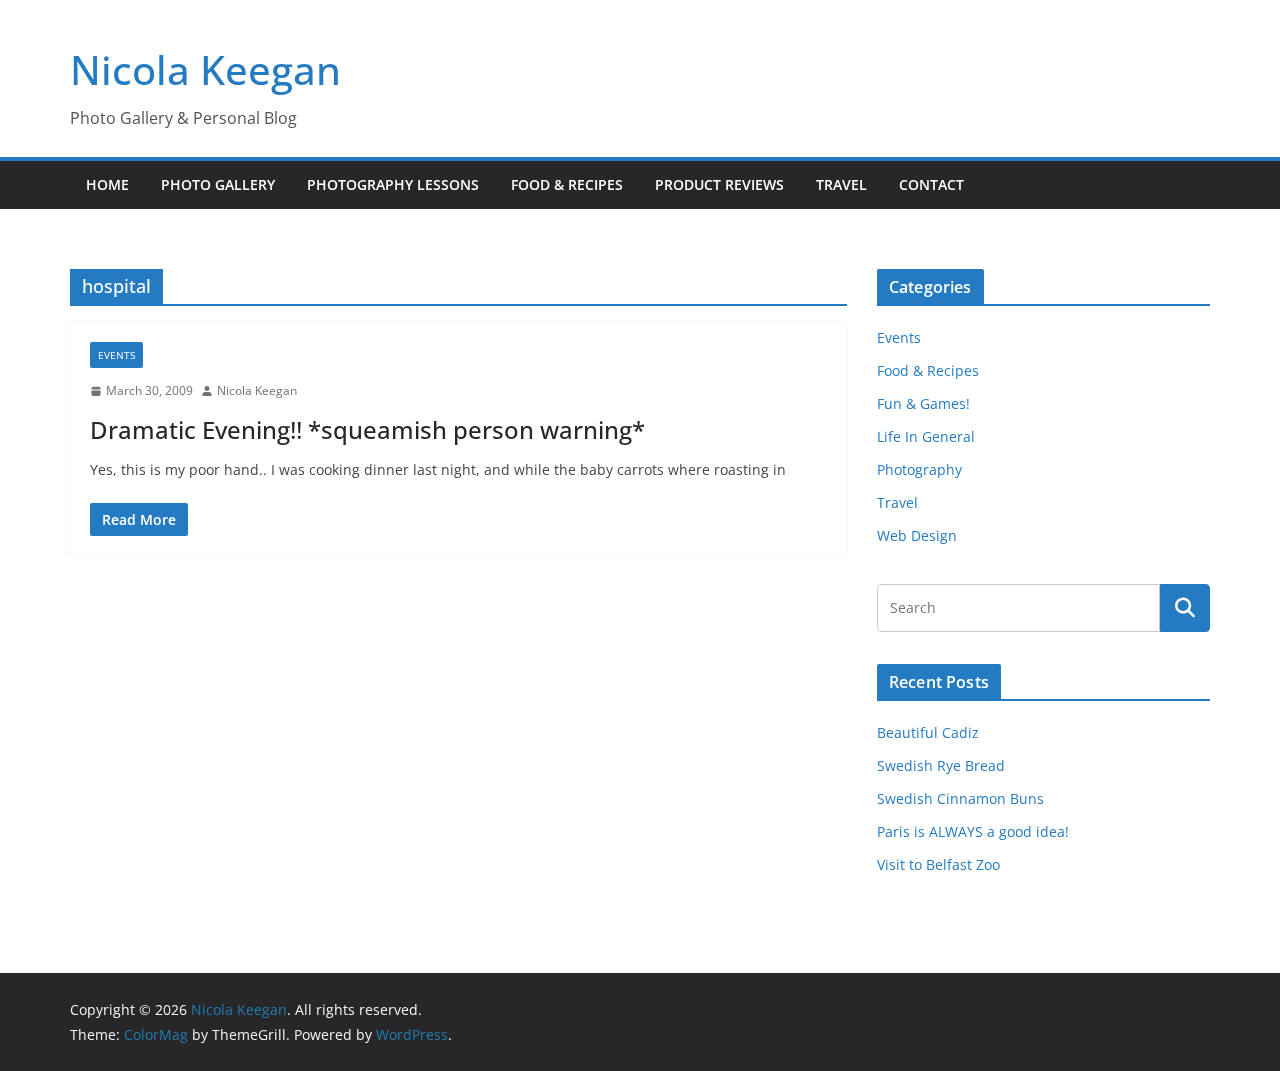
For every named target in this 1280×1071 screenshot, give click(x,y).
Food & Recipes (567, 184)
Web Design (917, 535)
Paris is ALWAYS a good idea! (973, 831)
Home (107, 184)
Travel (841, 184)
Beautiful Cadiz (928, 732)
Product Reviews (719, 184)
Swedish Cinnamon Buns (960, 798)
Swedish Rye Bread (941, 765)
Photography (919, 469)
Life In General (926, 436)
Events (116, 355)
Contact (931, 184)
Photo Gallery (218, 184)
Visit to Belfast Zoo (938, 864)
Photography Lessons (393, 184)
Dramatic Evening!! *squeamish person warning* (367, 429)
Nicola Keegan (205, 69)
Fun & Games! (923, 403)
